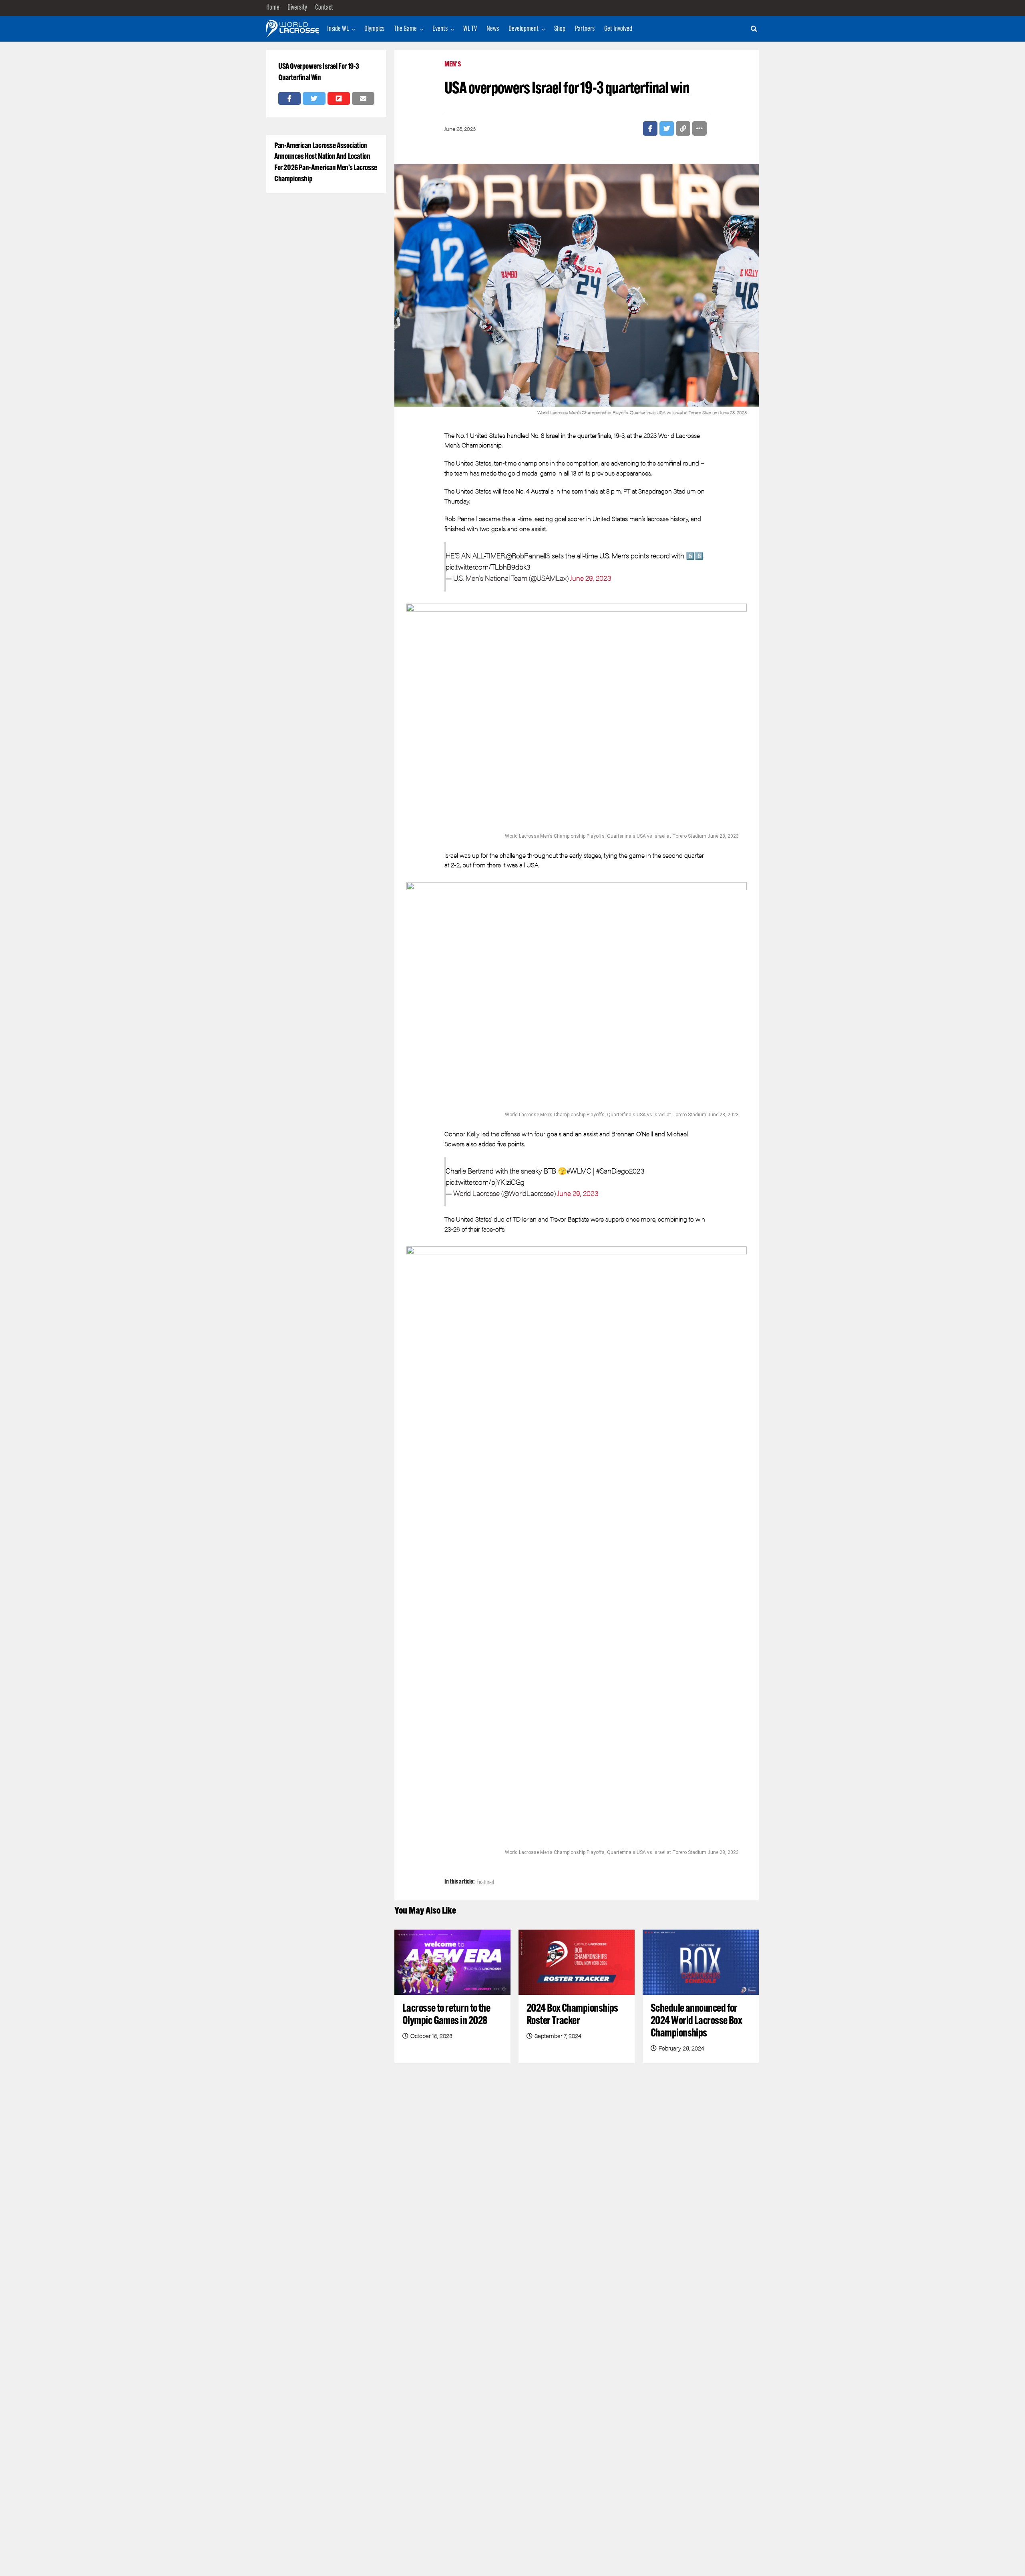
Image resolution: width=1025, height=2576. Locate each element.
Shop (560, 29)
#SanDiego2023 (620, 1171)
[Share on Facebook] (289, 98)
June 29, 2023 (591, 578)
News (493, 29)
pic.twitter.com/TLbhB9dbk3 (488, 567)
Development (524, 29)
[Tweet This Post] (314, 98)
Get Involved (618, 29)
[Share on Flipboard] (339, 98)
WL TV (470, 29)
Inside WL (338, 29)
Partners (585, 29)
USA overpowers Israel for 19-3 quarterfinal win (319, 72)
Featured (485, 1883)
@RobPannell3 (528, 555)
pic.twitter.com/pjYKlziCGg (485, 1182)
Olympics (374, 29)
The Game (405, 29)
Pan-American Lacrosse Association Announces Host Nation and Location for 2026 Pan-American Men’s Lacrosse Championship (326, 163)
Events (440, 29)
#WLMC (579, 1171)
